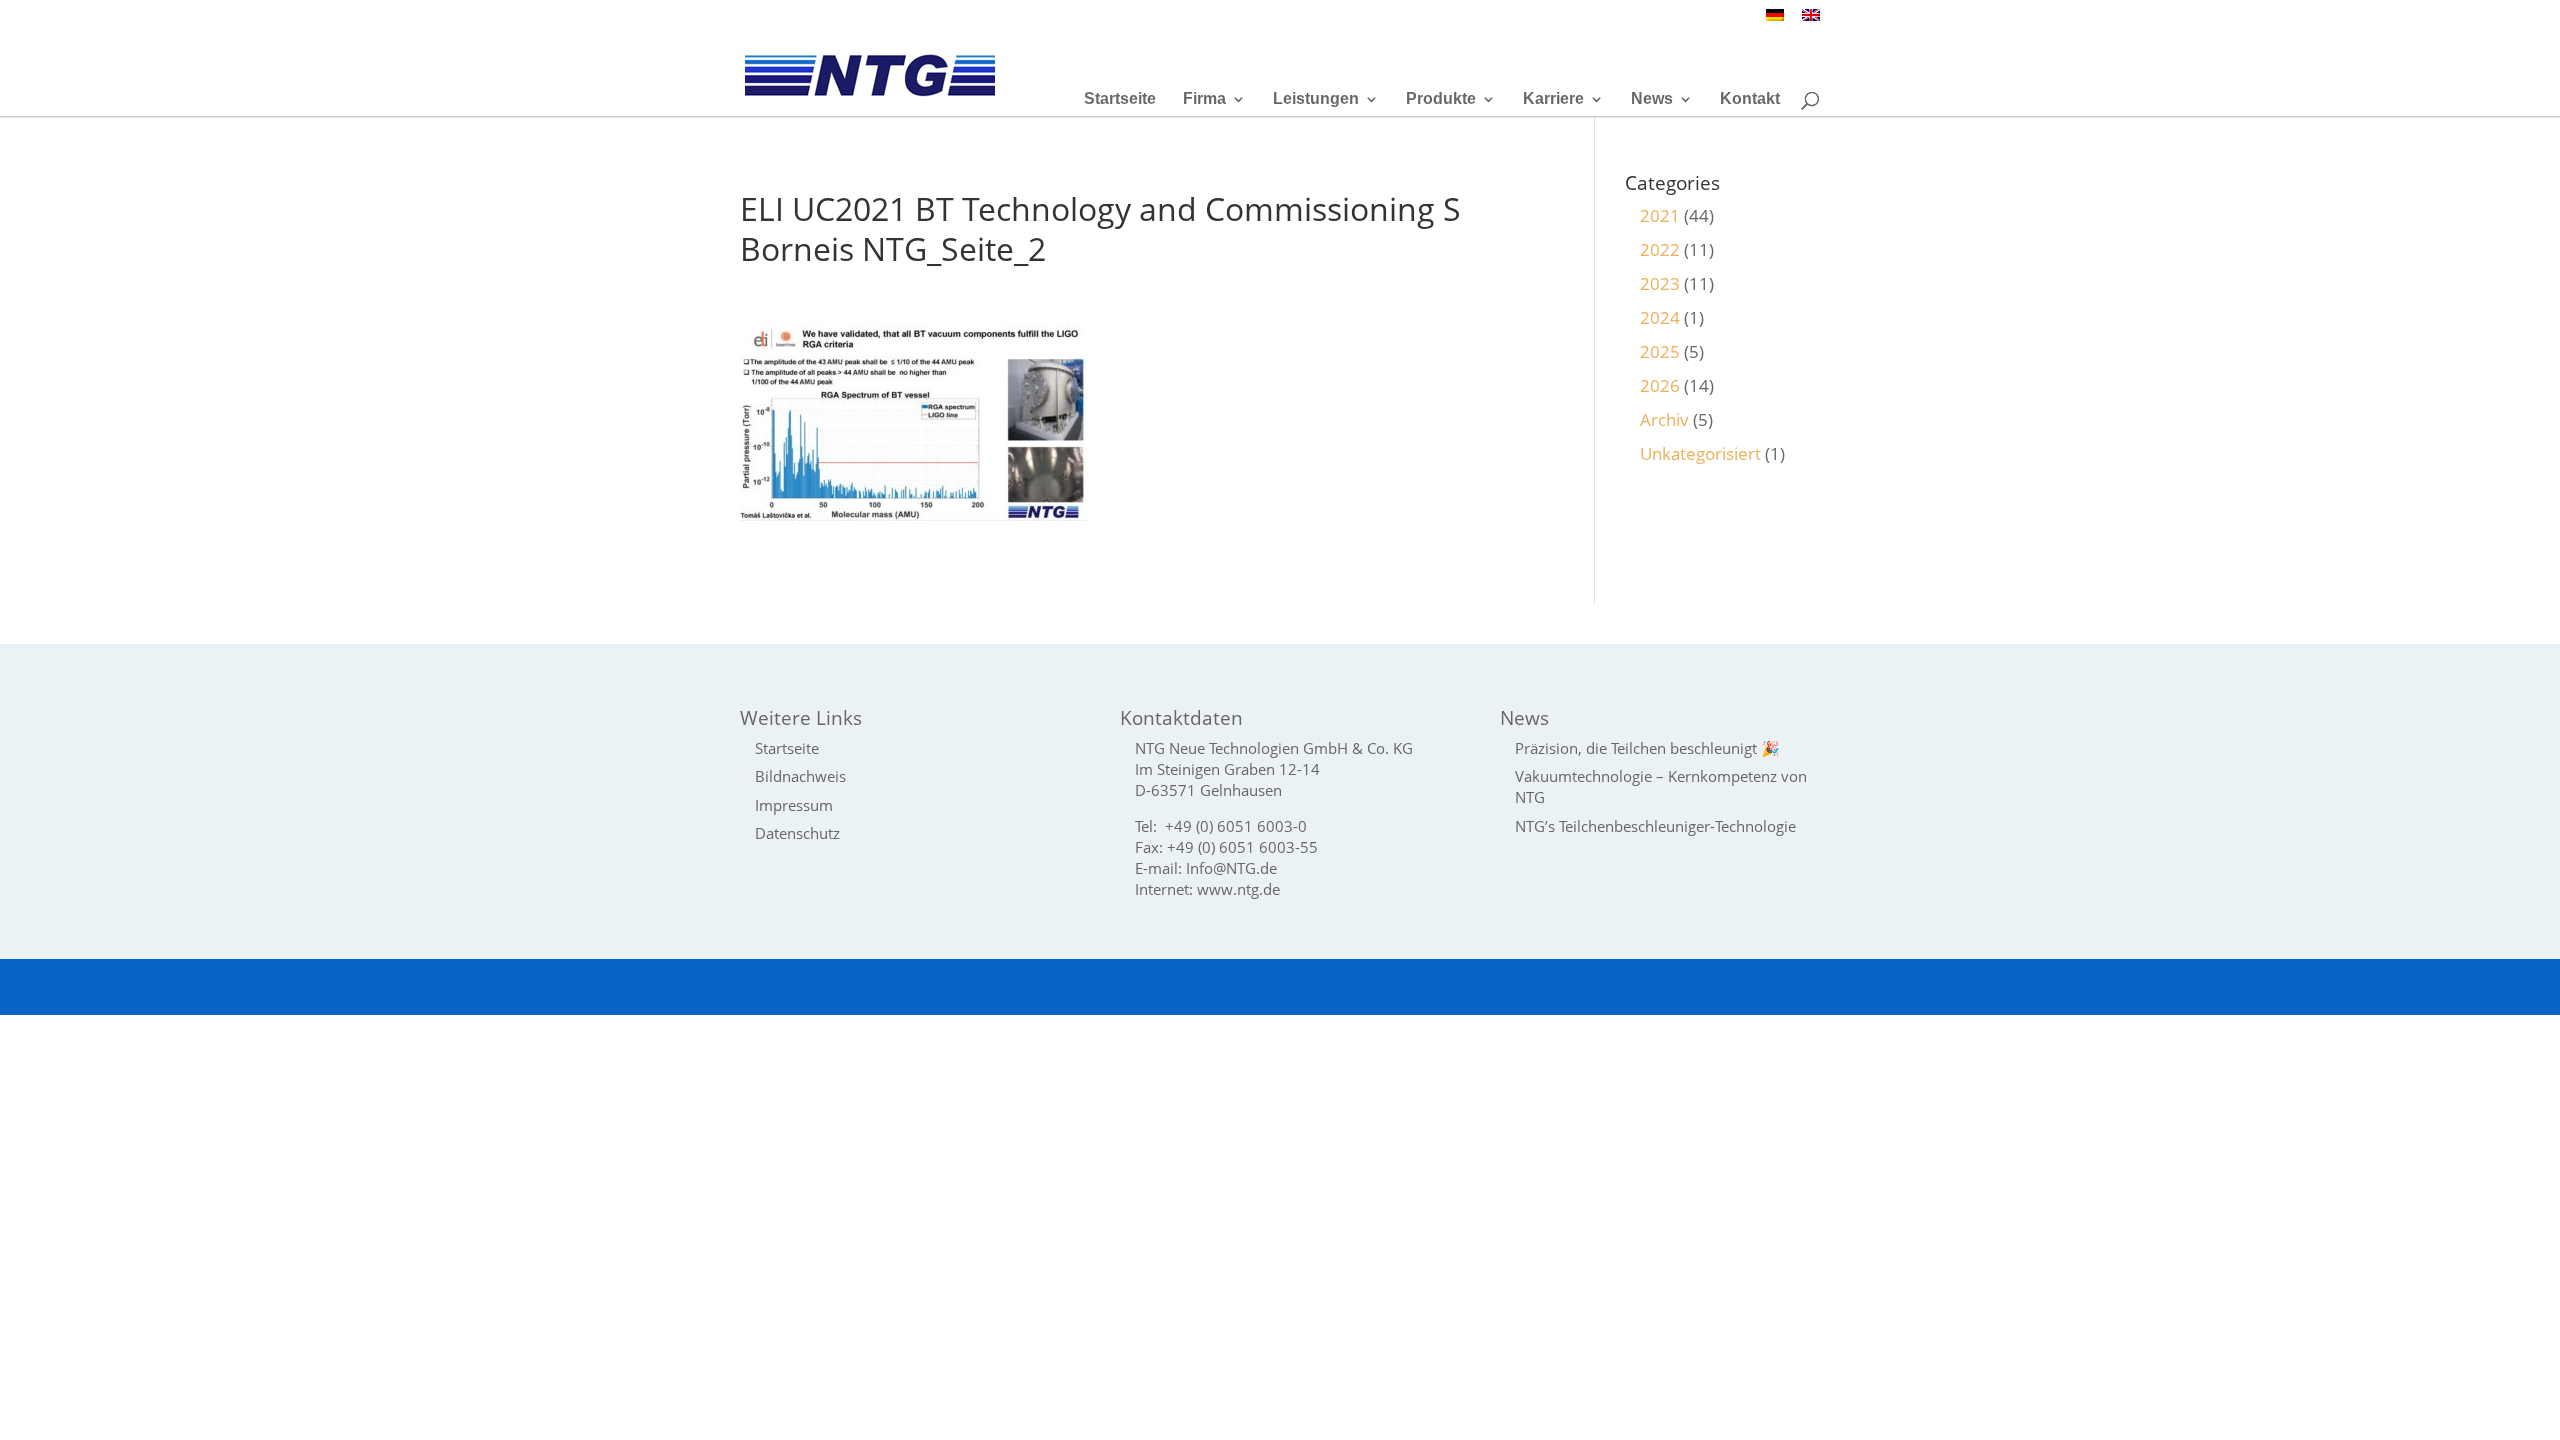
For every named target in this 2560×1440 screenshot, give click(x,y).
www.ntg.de (1238, 889)
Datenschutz (797, 833)
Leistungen (1316, 99)
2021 (1660, 215)
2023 (1660, 283)
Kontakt (1750, 99)
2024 (1660, 317)
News (1652, 99)
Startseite (1120, 99)
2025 (1660, 351)
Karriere (1553, 99)
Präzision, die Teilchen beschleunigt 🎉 (1647, 748)
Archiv (1664, 419)
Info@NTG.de (1231, 868)
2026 (1660, 385)
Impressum (794, 805)
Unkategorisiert (1700, 453)
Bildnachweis (800, 776)
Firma (1204, 99)
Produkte (1441, 99)
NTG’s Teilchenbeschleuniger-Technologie (1655, 826)
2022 (1660, 249)
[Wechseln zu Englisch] (1811, 20)
